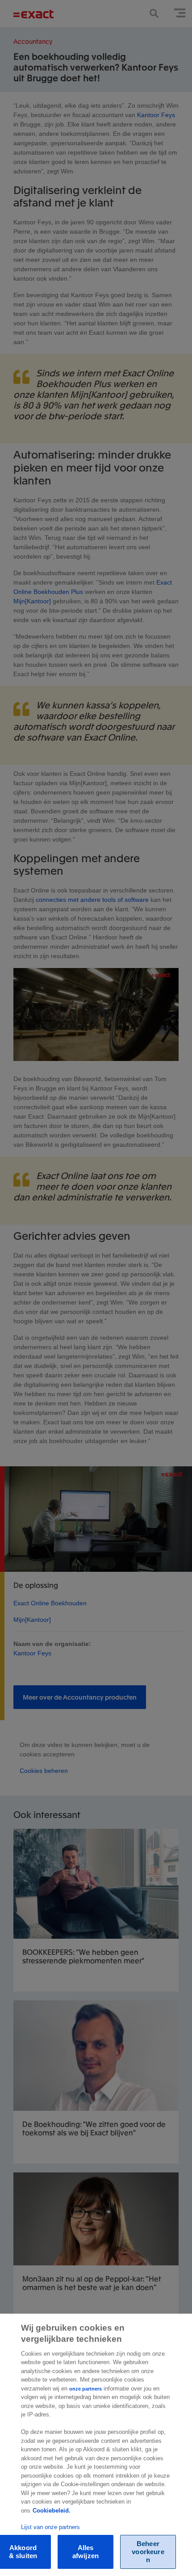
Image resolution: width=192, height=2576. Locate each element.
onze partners (86, 2389)
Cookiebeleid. (52, 2511)
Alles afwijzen (86, 2552)
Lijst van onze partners (50, 2527)
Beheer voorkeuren (148, 2552)
